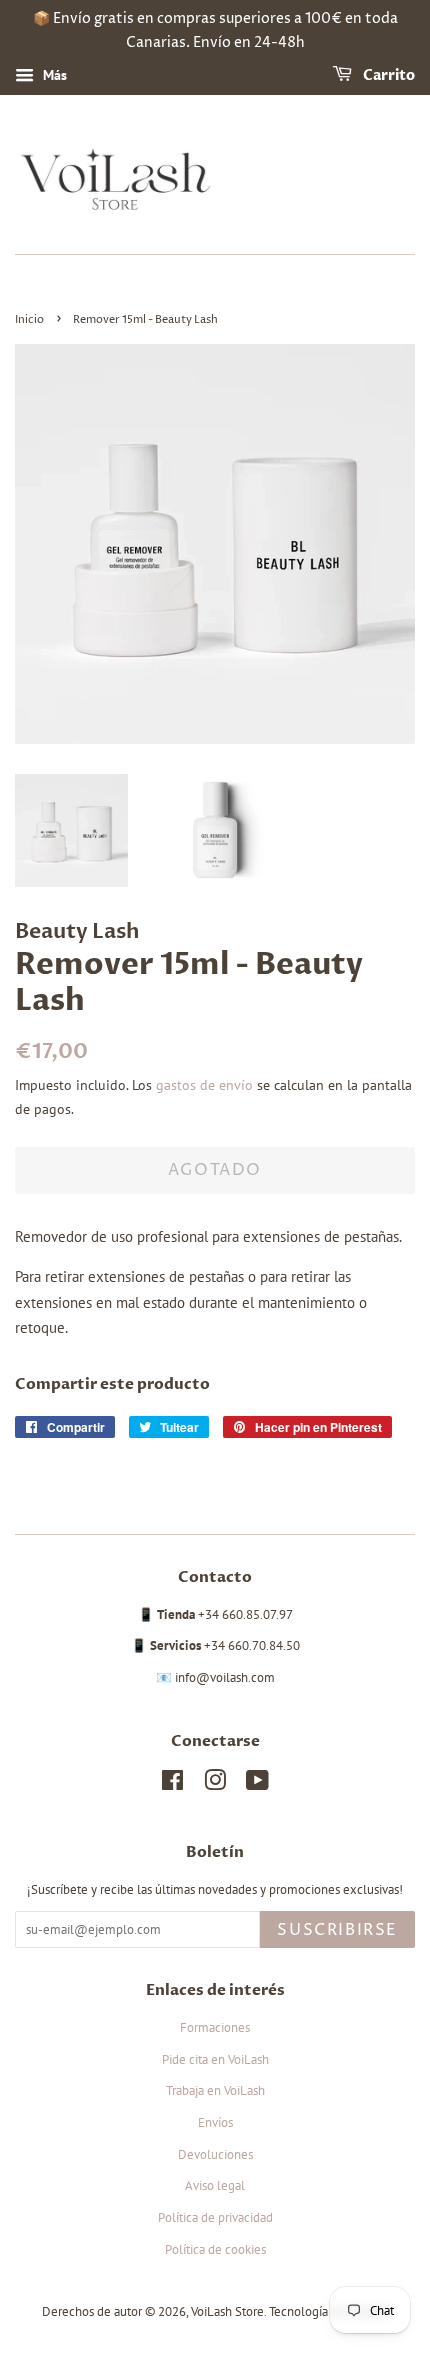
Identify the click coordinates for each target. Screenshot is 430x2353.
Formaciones (215, 2027)
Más (53, 75)
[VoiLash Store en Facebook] (172, 1784)
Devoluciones (215, 2154)
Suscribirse (337, 1930)
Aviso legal (215, 2185)
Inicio (29, 319)
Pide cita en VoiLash (215, 2059)
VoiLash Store (227, 2311)
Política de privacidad (215, 2217)
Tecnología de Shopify (329, 2311)
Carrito (387, 75)
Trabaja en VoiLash (215, 2090)
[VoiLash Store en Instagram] (215, 1784)
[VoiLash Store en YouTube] (257, 1784)
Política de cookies (215, 2249)
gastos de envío (204, 1085)
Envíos (215, 2122)
